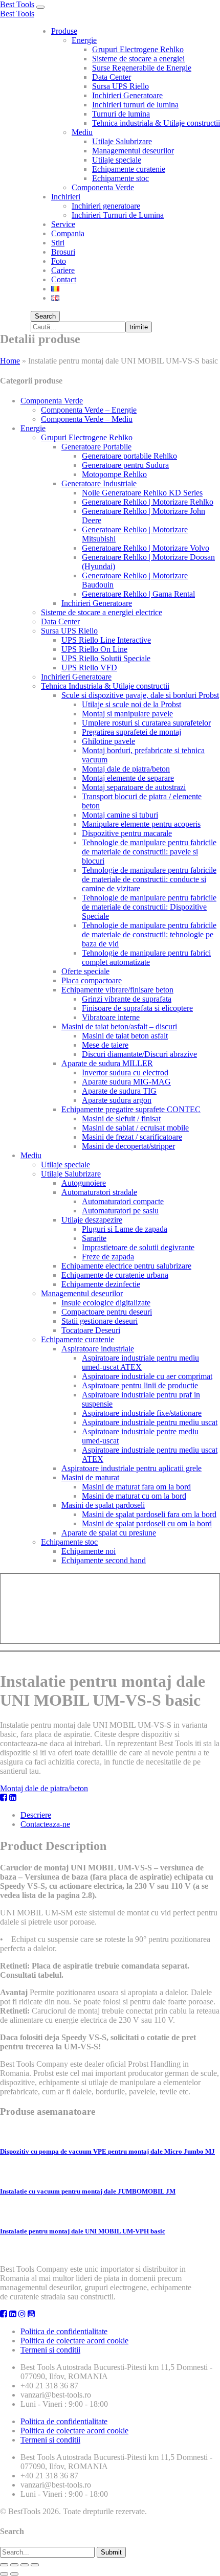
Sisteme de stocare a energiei (138, 59)
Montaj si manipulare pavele (127, 714)
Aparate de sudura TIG (119, 1091)
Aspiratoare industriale (98, 1349)
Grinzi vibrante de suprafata (127, 999)
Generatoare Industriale (99, 483)
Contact (64, 279)
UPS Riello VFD (89, 668)
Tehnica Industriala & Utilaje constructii (105, 686)
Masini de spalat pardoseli (103, 1505)
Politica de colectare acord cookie (74, 2341)
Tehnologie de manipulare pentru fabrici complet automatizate (146, 957)
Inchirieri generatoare (106, 206)
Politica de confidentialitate (64, 2331)
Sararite (94, 1238)
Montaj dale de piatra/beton (126, 769)
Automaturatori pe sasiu (120, 1211)
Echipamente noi (89, 1551)
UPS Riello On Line (94, 649)
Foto (59, 261)
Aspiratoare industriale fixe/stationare (142, 1413)
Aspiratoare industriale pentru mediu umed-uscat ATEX (140, 1362)
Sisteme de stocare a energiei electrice (102, 612)
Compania (68, 233)
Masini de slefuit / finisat (121, 1118)
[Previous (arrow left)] (4, 2574)
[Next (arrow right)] (14, 2574)
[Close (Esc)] (4, 2565)
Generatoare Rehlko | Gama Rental (138, 594)
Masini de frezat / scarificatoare (132, 1137)
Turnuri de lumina (121, 114)
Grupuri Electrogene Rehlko (138, 49)
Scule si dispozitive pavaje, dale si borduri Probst (140, 695)
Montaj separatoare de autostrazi (134, 787)
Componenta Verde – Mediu (87, 419)
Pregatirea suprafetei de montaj (131, 732)
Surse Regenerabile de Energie (142, 68)
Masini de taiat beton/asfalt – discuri (119, 1026)
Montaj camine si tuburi (120, 815)
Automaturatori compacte (123, 1201)
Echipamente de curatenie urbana (115, 1275)
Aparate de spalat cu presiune (109, 1533)
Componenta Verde (103, 187)
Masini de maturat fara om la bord (136, 1487)
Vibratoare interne (111, 1017)
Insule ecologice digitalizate (106, 1303)
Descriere (36, 1815)
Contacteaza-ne (45, 1824)
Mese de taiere (105, 1045)
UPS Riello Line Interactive (106, 640)
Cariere (63, 270)
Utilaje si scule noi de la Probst (131, 704)
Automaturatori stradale (99, 1192)
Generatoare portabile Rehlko (129, 456)
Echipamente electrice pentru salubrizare (126, 1266)
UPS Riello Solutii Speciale (106, 658)
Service (63, 224)
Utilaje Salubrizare (122, 141)
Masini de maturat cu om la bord (134, 1496)
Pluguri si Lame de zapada (125, 1229)
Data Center (112, 77)
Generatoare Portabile (96, 447)
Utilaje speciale (117, 160)
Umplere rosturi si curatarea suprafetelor (146, 723)
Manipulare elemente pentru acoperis (141, 824)
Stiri (58, 243)
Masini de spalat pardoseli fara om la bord (149, 1514)
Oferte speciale (85, 971)
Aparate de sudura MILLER (107, 1063)
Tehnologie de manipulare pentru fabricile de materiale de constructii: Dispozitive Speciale (149, 907)
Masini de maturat (90, 1477)
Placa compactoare (92, 980)
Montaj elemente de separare (128, 778)
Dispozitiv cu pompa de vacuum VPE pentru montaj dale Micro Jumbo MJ (107, 2151)
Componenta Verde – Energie (89, 410)
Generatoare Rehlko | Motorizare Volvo (146, 548)
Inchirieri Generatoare (127, 95)
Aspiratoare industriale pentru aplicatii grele (131, 1468)
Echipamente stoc (120, 178)
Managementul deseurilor (133, 151)
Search (45, 316)
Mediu (82, 132)
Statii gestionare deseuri (100, 1321)
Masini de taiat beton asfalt (125, 1036)
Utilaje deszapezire (92, 1220)
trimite (139, 327)
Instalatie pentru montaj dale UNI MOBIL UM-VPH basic (83, 2231)
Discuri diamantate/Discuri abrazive (139, 1054)
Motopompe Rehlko (114, 474)
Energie (84, 40)
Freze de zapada (108, 1257)
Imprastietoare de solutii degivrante (138, 1247)
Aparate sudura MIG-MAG (126, 1082)
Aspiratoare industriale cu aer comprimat (147, 1376)
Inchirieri (66, 197)
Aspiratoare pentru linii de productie (140, 1385)
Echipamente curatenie (129, 169)
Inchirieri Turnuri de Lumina (118, 215)
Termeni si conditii (50, 2350)
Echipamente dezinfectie (101, 1284)
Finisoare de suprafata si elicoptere (137, 1008)
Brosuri (63, 252)
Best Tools (17, 4)
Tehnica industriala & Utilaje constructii (156, 123)
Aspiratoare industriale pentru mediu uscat (150, 1422)
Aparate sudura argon (117, 1100)
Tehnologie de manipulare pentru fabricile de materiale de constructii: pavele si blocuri (149, 852)
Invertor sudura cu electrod (125, 1072)
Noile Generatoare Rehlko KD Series (142, 493)
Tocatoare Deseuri (91, 1330)
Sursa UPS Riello (120, 86)
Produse (64, 31)
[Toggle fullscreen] (25, 2565)
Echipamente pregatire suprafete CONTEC (131, 1109)
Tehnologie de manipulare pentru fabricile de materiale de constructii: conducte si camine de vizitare (149, 879)
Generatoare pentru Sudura (125, 465)
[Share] (14, 2565)
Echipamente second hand (104, 1560)
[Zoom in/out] (35, 2565)
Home (10, 361)
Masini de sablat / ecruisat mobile (135, 1128)
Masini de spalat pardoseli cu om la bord (147, 1523)
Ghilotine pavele (108, 741)
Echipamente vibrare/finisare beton (117, 990)
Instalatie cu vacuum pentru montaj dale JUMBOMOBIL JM (88, 2191)
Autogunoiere (84, 1183)
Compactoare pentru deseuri (107, 1312)
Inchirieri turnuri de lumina (135, 105)
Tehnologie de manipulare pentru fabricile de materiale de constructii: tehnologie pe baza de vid (149, 934)
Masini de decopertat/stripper (128, 1146)
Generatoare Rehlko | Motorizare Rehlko (148, 502)
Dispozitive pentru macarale (127, 833)
